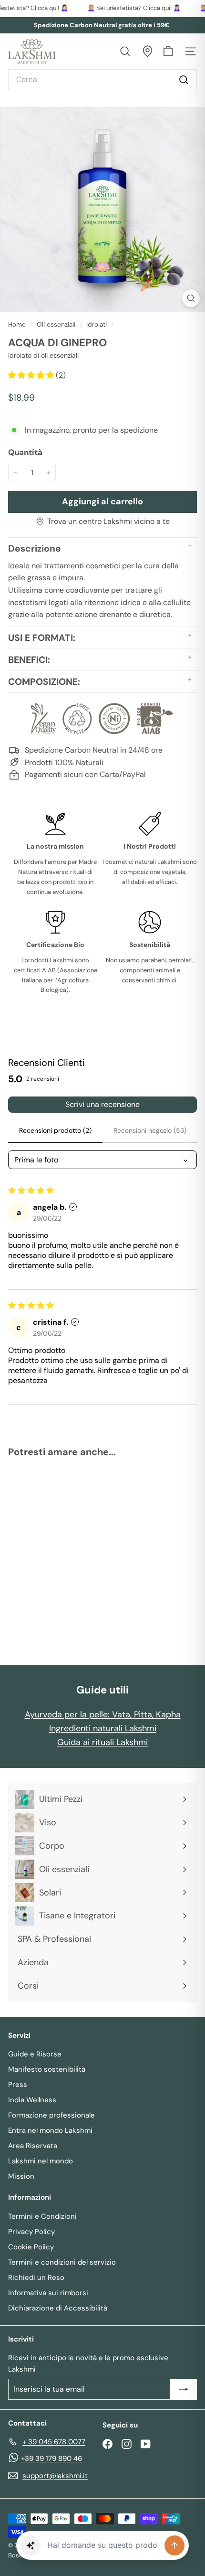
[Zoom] (191, 298)
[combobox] (102, 80)
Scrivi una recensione (102, 1104)
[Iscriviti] (184, 2389)
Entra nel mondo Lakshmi (50, 2130)
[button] (32, 375)
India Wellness (32, 2100)
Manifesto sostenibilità (47, 2069)
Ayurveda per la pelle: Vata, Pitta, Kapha (103, 1714)
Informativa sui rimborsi (48, 2293)
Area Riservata (33, 2146)
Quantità (25, 452)
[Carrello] (168, 51)
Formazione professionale (51, 2115)
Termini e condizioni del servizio (62, 2262)
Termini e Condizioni (42, 2216)
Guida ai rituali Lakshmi (102, 1742)
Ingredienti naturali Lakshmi (103, 1728)
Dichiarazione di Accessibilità (58, 2308)
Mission (21, 2176)
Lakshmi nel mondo (41, 2161)
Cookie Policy (31, 2247)
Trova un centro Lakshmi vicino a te (108, 521)
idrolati (97, 325)
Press (18, 2085)
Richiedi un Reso (36, 2278)
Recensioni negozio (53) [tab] (150, 1130)
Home (18, 325)
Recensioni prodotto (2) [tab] (55, 1130)
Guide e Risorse (35, 2054)
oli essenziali (56, 325)
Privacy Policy (31, 2232)
